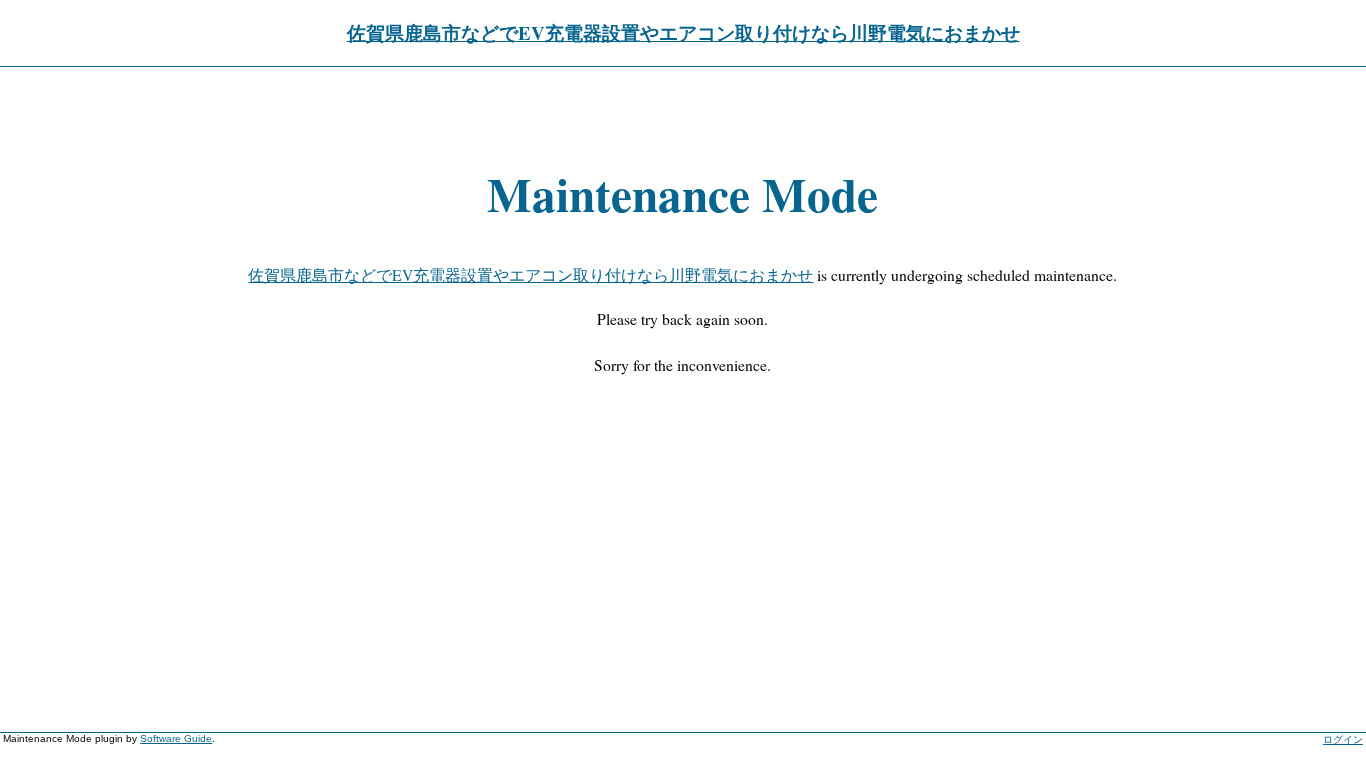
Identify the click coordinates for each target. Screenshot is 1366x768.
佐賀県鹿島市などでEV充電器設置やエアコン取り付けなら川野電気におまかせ (683, 32)
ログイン (1343, 739)
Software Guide (176, 738)
